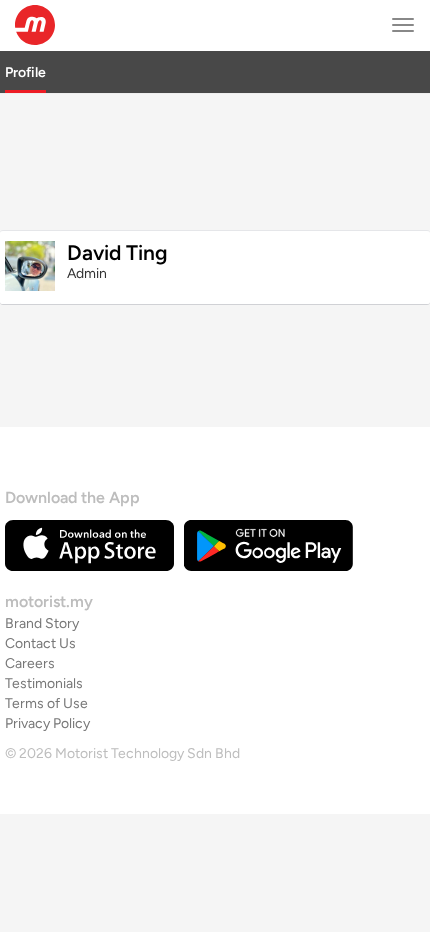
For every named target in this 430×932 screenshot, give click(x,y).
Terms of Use (46, 703)
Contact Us (40, 643)
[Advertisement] (215, 159)
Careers (30, 663)
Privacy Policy (47, 723)
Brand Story (42, 623)
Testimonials (44, 683)
